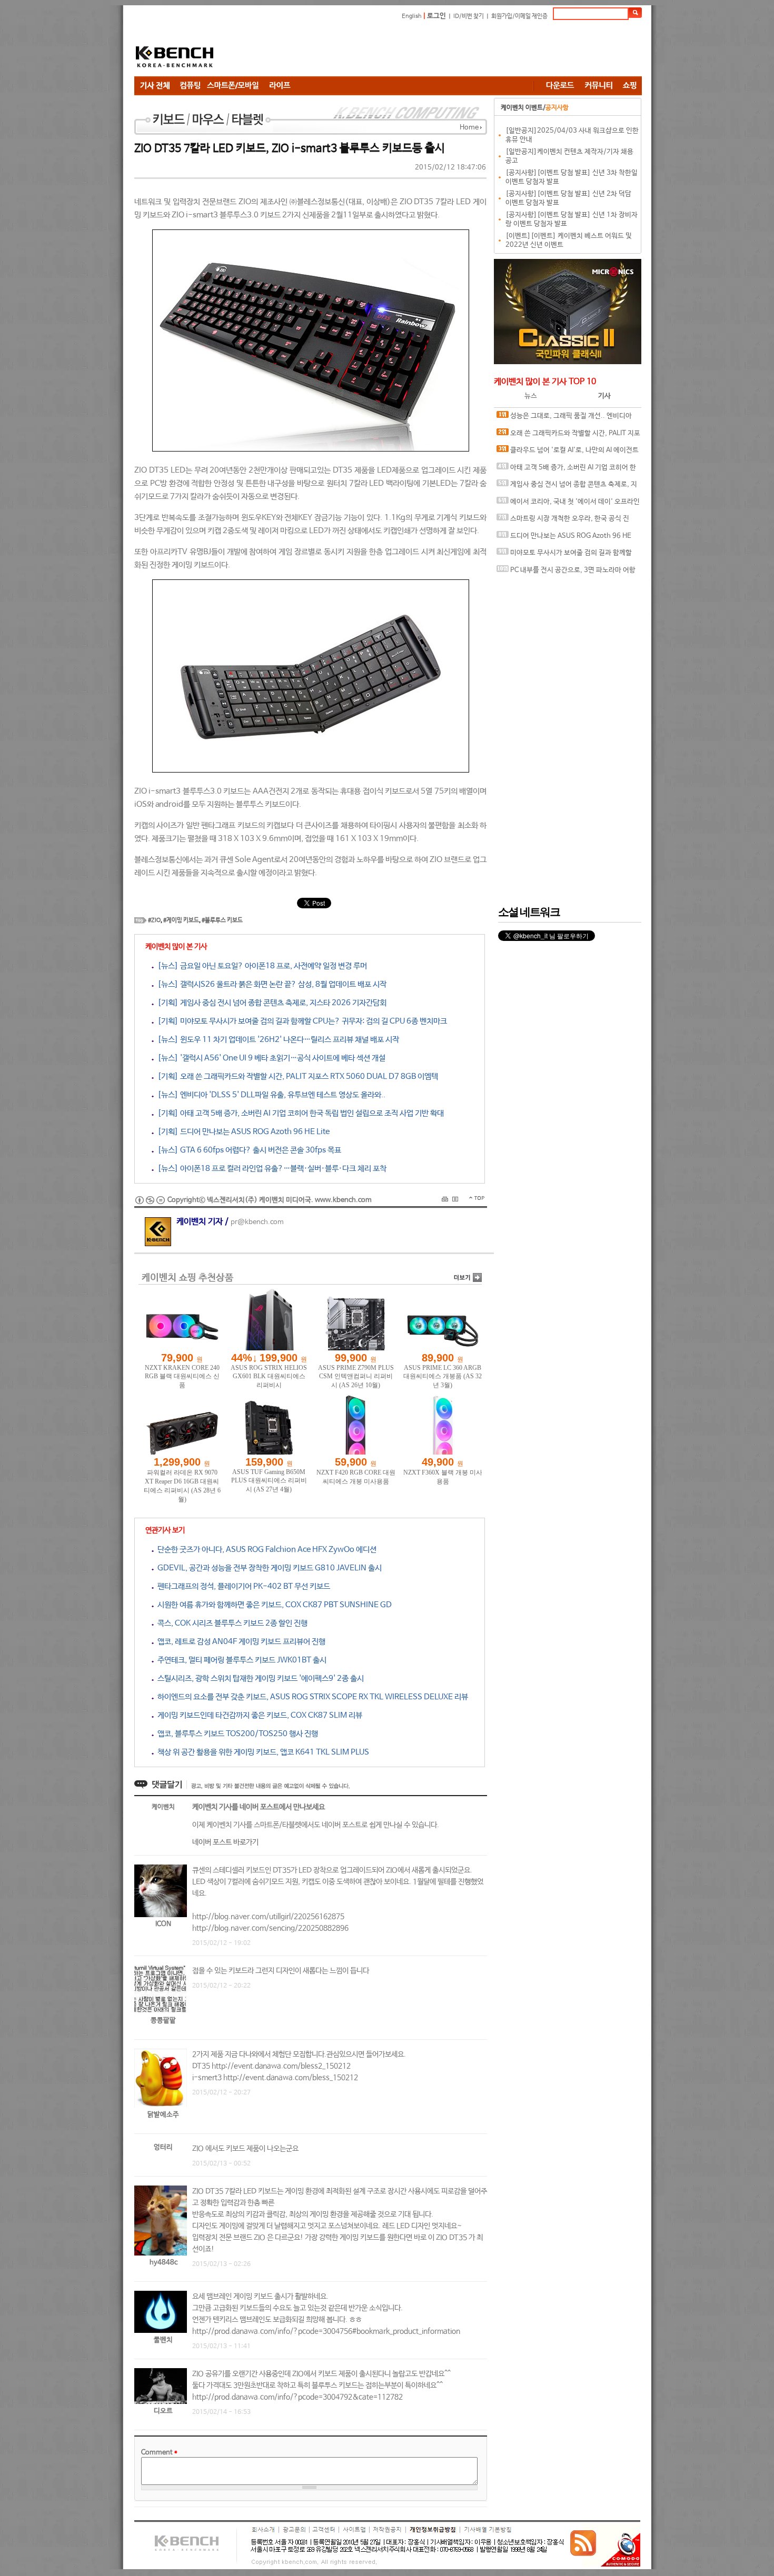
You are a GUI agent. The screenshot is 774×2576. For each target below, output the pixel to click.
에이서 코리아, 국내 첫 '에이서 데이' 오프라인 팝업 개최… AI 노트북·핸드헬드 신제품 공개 (568, 504)
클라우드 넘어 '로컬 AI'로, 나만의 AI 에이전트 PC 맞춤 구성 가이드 (568, 453)
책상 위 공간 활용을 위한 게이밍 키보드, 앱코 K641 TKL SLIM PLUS (261, 1752)
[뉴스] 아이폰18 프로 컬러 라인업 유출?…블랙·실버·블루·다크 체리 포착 (270, 1169)
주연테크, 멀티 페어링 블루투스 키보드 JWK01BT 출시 (240, 1660)
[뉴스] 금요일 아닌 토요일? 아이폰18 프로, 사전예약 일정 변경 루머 (260, 966)
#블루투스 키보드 (222, 920)
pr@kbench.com (257, 1222)
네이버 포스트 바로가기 (225, 1842)
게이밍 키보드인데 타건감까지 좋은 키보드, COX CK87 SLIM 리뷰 (258, 1715)
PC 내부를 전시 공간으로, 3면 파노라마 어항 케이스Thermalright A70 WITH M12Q (566, 573)
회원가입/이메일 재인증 (519, 16)
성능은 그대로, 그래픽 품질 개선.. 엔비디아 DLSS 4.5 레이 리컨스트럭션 (564, 419)
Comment (159, 2453)
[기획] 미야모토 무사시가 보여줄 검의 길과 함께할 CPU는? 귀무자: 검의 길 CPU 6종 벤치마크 (300, 1021)
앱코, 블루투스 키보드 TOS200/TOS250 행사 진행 (236, 1734)
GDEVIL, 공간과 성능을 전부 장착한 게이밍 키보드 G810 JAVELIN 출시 (268, 1568)
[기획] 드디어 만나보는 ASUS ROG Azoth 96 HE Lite (242, 1132)
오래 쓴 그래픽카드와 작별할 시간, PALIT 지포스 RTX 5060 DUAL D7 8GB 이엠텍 (568, 436)
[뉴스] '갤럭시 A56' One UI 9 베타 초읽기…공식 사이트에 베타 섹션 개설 (270, 1058)
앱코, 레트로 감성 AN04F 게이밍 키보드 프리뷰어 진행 (240, 1642)
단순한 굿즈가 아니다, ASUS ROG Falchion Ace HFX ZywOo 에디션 (265, 1550)
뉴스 (531, 396)
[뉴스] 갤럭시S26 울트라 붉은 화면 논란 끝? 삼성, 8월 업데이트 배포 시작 (270, 984)
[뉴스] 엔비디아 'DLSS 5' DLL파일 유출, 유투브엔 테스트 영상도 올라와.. (270, 1095)
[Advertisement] (450, 50)
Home (469, 128)
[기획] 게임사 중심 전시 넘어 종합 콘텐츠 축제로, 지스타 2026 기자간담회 (270, 1003)
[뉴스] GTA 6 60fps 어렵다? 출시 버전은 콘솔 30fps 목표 (247, 1150)
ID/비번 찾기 (469, 16)
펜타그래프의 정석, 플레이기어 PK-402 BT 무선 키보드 (242, 1586)
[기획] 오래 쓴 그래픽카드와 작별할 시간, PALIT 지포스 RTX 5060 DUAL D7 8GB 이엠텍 (296, 1076)
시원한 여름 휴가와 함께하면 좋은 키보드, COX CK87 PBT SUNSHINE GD (273, 1605)
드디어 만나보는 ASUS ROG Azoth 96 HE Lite (564, 539)
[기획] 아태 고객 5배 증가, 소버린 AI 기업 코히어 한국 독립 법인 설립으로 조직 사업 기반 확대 (299, 1113)
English (412, 16)
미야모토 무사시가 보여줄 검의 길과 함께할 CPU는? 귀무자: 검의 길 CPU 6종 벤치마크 (564, 555)
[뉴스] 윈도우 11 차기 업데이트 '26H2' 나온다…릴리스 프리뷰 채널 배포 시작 (276, 1040)
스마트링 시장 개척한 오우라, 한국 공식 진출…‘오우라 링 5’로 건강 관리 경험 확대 (563, 521)
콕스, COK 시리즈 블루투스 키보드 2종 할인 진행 (231, 1623)
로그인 (436, 16)
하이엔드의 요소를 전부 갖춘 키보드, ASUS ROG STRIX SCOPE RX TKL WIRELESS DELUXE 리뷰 (311, 1697)
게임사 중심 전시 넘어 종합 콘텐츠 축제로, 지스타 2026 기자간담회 (567, 487)
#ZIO (154, 920)
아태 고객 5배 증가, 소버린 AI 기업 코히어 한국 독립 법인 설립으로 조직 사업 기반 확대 (566, 470)
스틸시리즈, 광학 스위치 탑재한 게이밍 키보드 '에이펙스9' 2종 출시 (259, 1678)
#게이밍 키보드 (181, 920)
